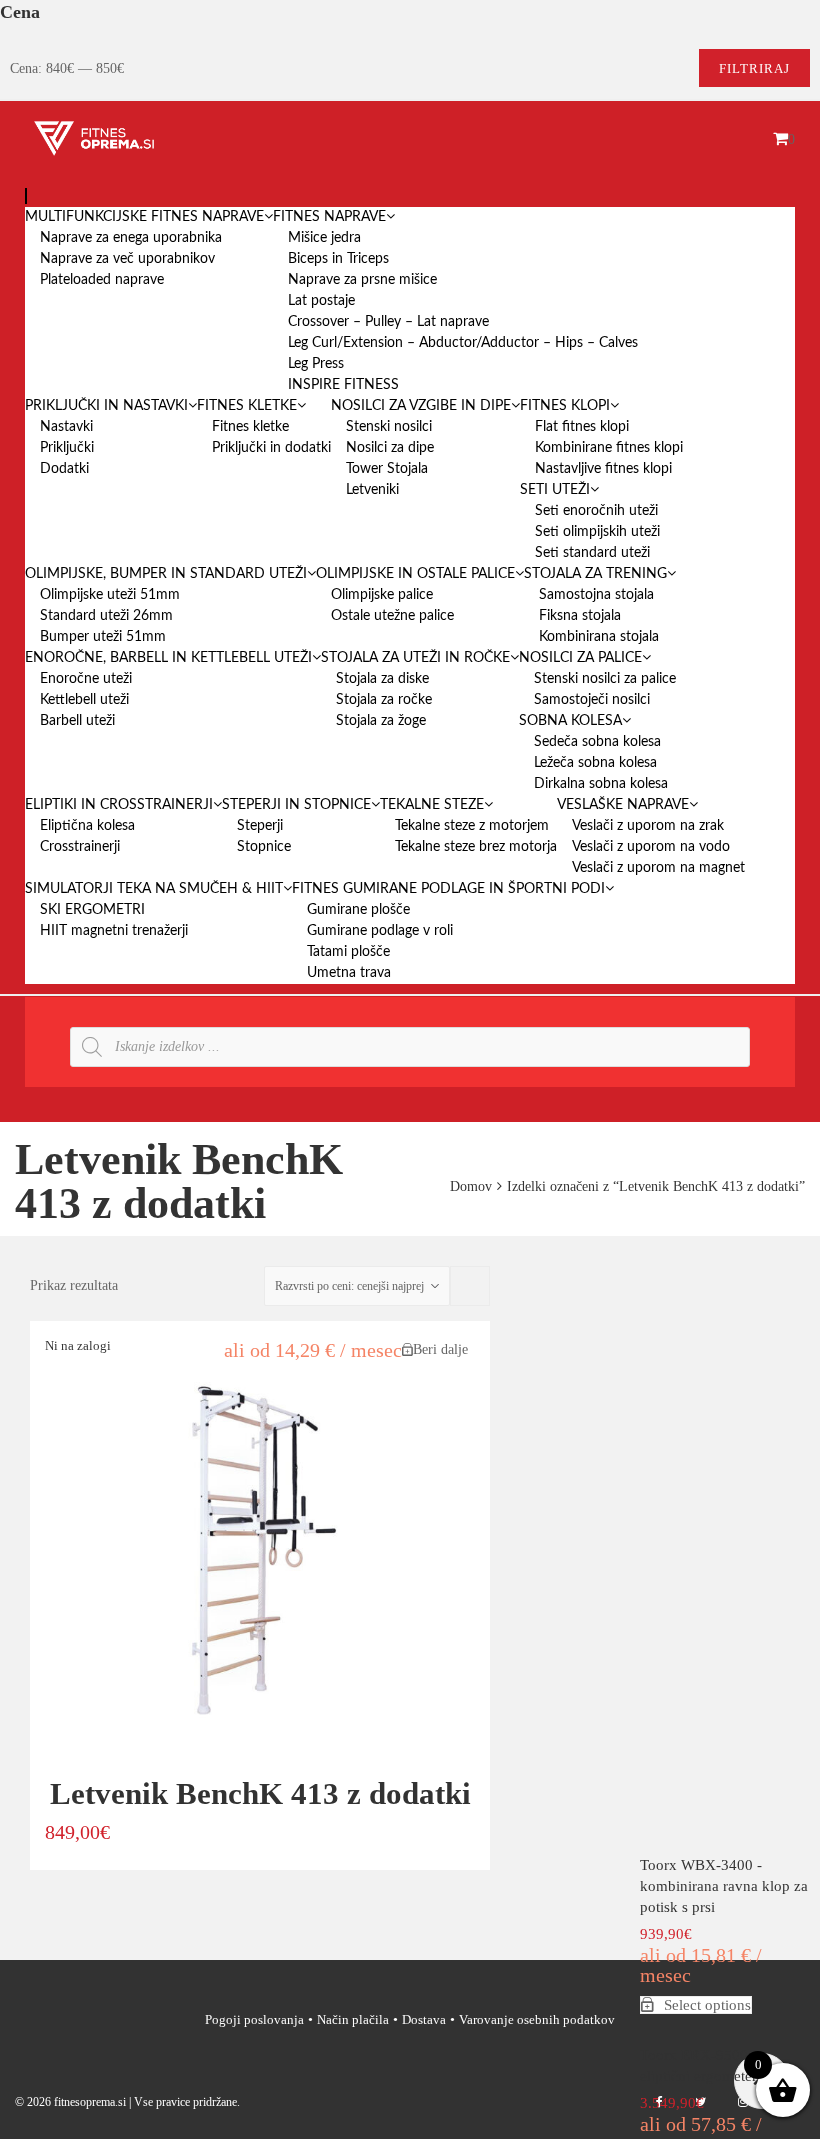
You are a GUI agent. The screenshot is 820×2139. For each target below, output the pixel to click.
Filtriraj (754, 68)
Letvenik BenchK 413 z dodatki (260, 1793)
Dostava (424, 2019)
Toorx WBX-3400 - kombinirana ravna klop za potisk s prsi (724, 1886)
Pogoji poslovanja (254, 2019)
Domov (471, 1186)
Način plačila (353, 2019)
